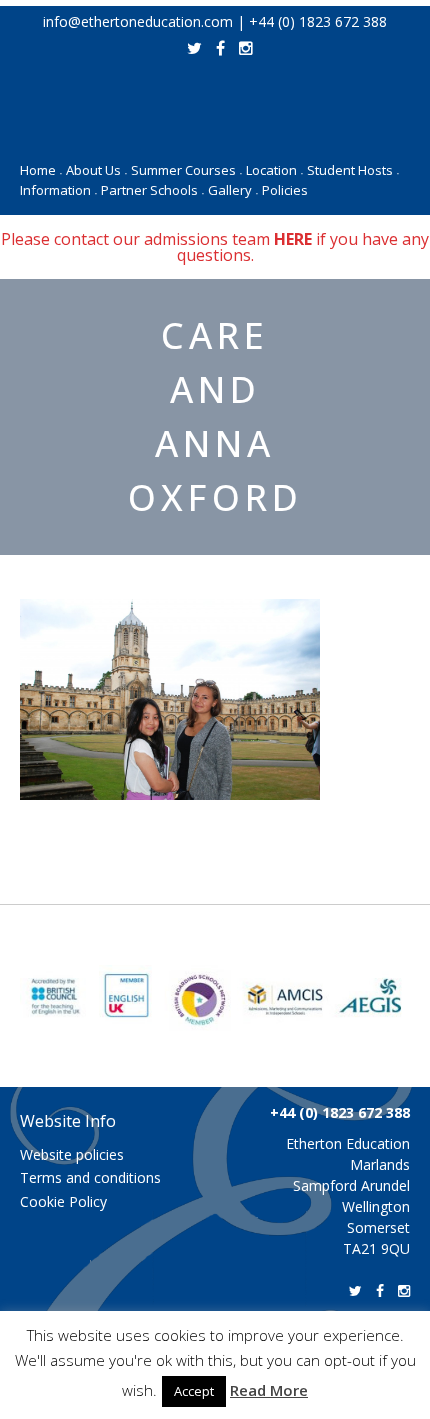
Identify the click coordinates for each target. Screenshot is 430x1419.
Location (274, 170)
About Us (96, 170)
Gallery (233, 190)
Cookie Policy (63, 1201)
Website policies (72, 1154)
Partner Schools (152, 190)
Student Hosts (353, 170)
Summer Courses (186, 170)
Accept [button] (194, 1391)
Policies (285, 190)
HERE (293, 239)
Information (58, 190)
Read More (269, 1390)
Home (41, 170)
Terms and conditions (90, 1177)
